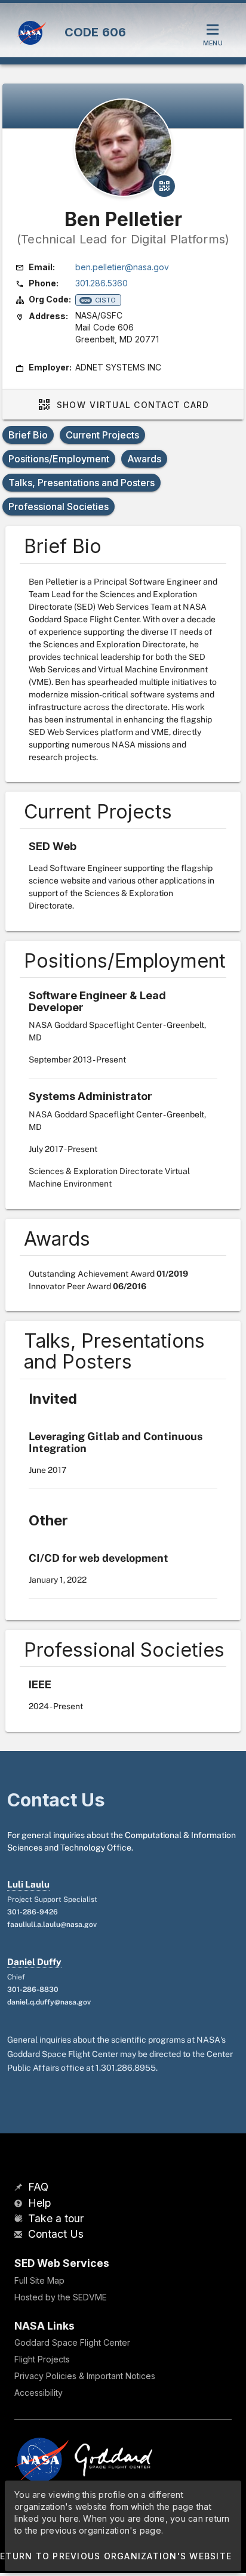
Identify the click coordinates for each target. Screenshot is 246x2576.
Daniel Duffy (34, 1962)
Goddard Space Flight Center (72, 2342)
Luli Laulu (28, 1884)
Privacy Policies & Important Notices (85, 2376)
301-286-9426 (33, 1912)
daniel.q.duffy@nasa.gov (49, 2002)
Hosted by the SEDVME (61, 2297)
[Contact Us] (20, 2235)
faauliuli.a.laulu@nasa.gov (52, 1925)
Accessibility (39, 2393)
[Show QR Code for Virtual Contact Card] (164, 186)
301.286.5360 (102, 283)
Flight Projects (42, 2359)
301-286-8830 (33, 1990)
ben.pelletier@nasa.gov (122, 267)
